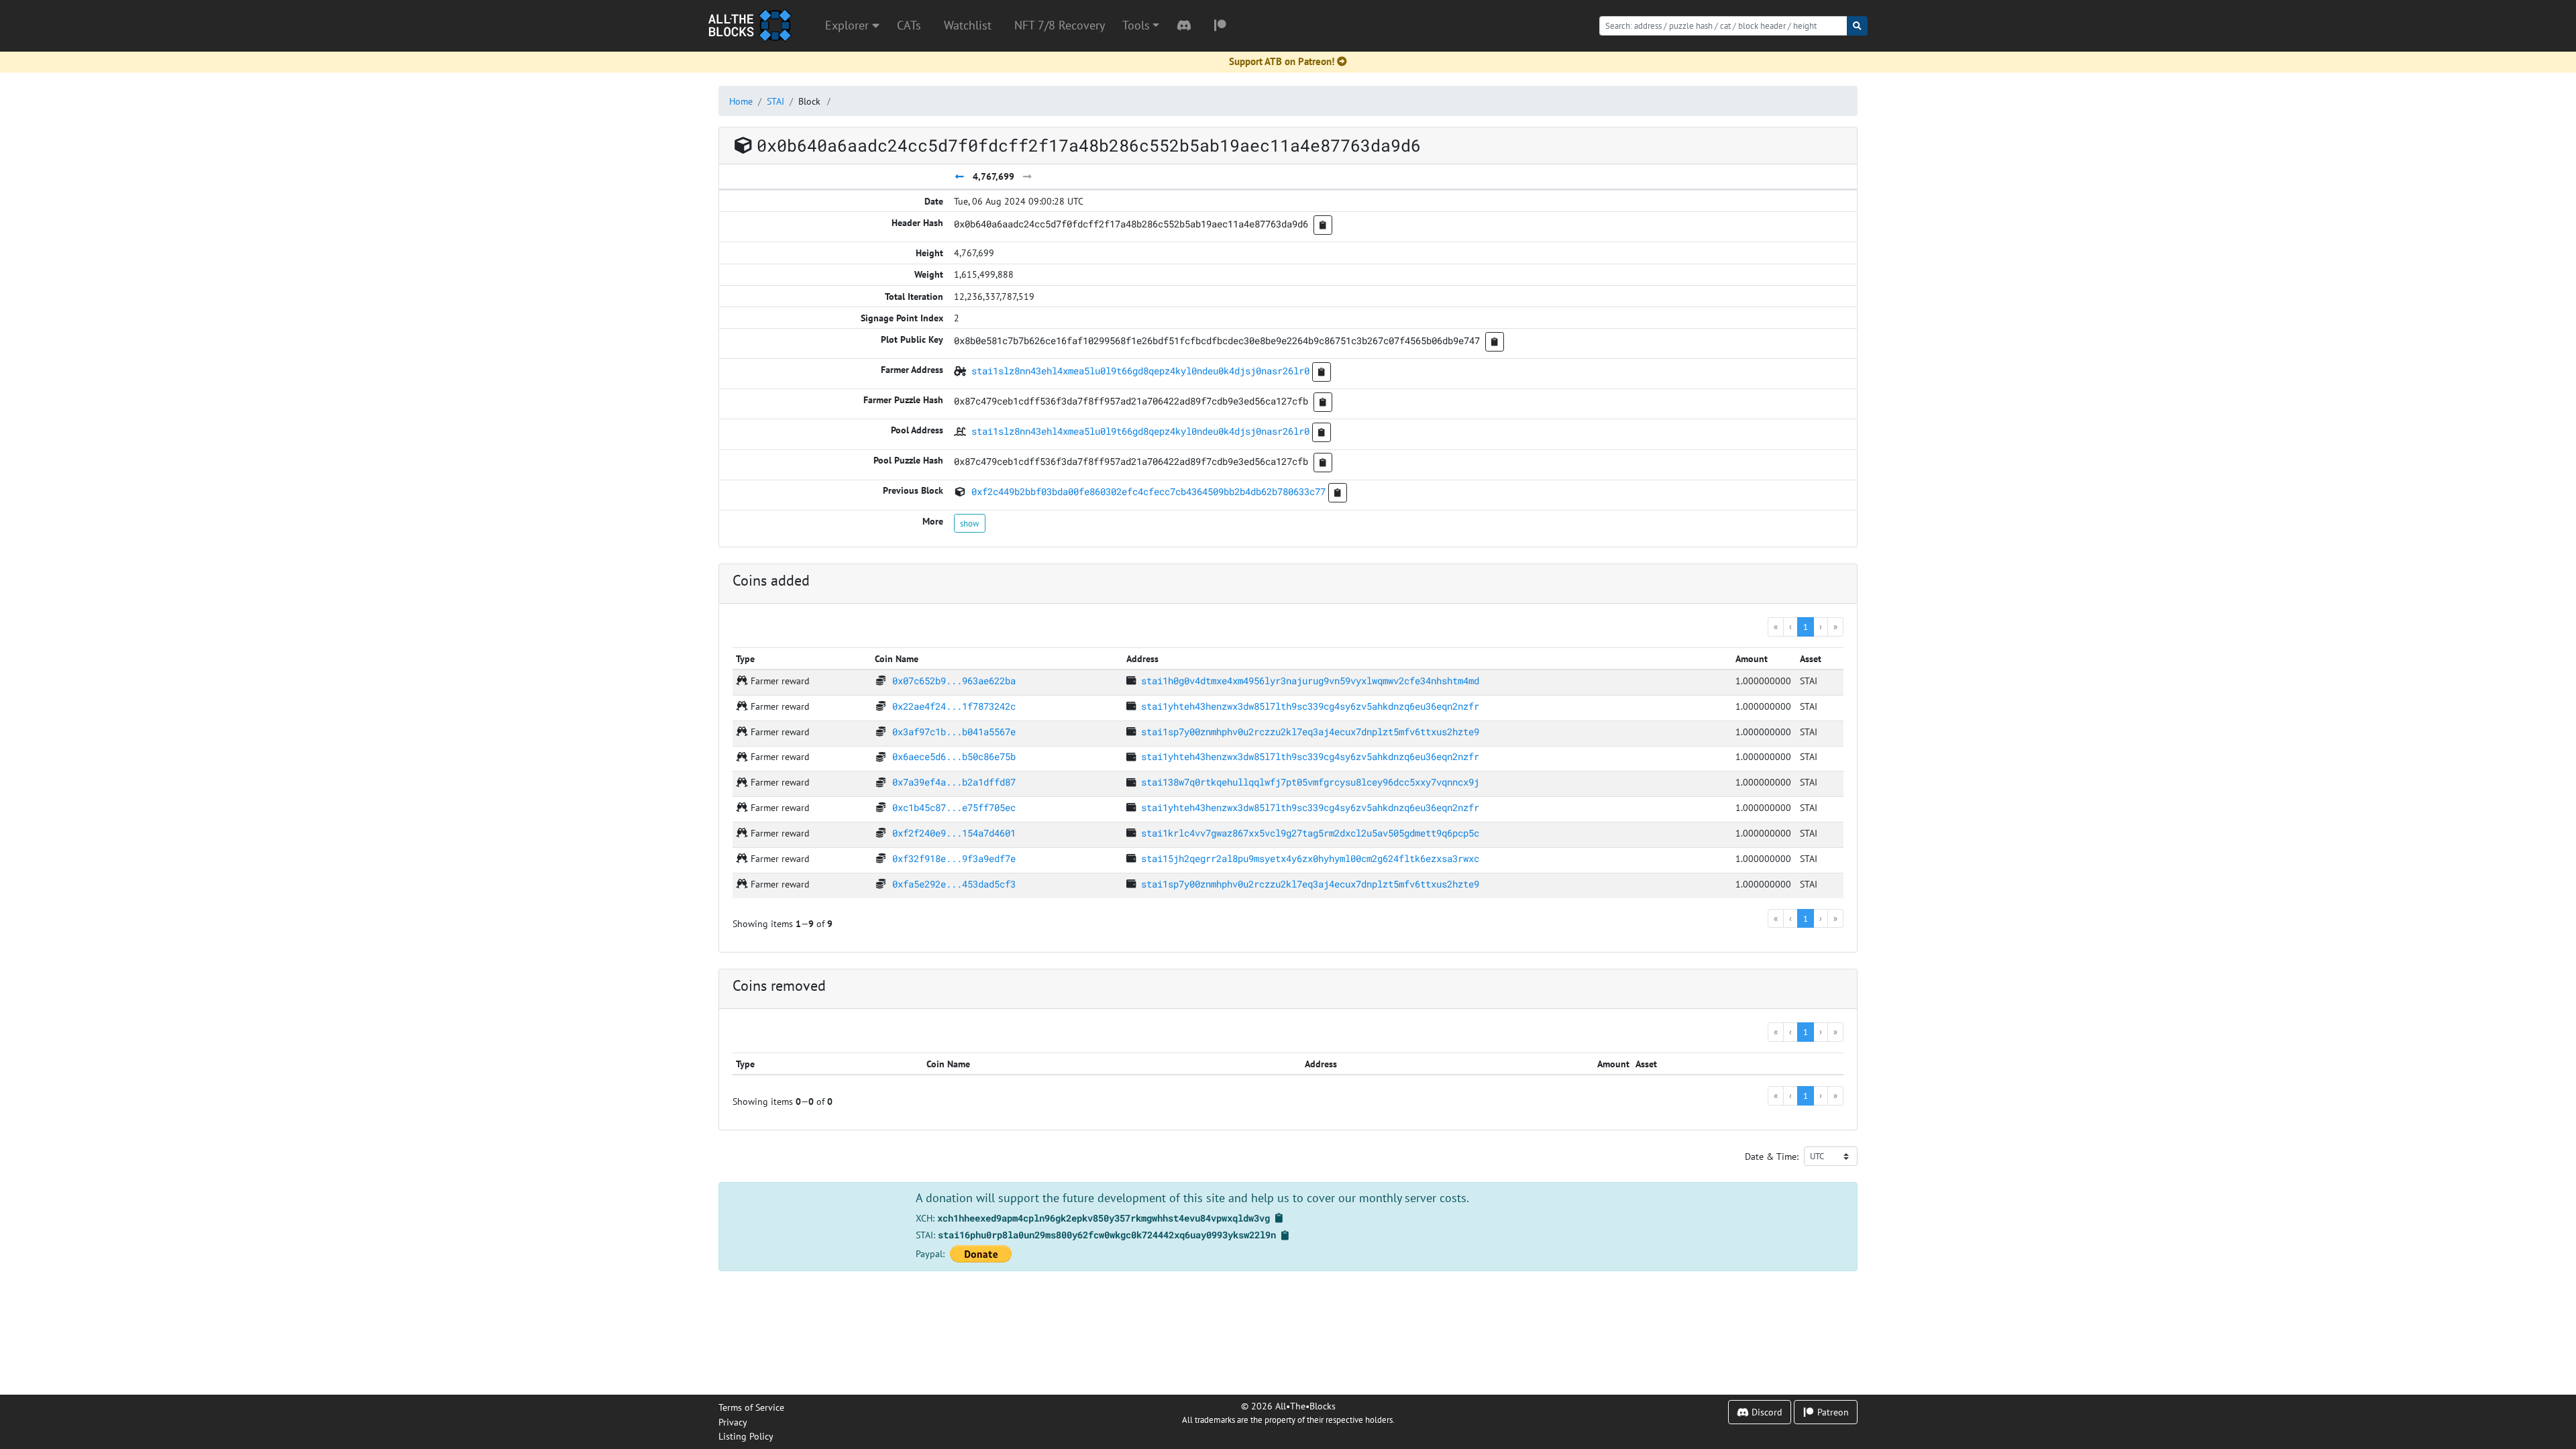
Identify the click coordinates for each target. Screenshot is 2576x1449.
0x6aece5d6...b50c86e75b (954, 756)
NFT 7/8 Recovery (1060, 25)
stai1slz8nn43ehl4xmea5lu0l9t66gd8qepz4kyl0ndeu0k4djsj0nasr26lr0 (1140, 371)
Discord (1766, 1412)
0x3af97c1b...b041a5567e (954, 732)
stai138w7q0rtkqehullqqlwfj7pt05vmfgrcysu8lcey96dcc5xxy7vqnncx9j (1310, 782)
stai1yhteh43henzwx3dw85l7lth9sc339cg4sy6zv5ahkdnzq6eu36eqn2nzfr (1310, 706)
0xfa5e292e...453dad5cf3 (954, 884)
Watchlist (968, 25)
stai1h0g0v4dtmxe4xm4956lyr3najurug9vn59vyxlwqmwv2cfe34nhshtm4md (1310, 681)
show (970, 523)
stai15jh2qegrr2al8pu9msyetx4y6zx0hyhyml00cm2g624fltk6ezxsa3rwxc (1310, 858)
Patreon (1832, 1412)
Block (809, 101)
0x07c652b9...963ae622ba (954, 681)
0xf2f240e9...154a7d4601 (954, 833)
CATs (909, 25)
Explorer (849, 25)
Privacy (733, 1422)
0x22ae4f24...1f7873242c (954, 706)
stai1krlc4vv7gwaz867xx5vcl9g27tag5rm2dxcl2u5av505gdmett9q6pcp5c (1310, 833)
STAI (775, 101)
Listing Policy (746, 1436)
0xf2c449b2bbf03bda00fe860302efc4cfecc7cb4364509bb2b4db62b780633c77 (1148, 491)
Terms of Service (751, 1407)
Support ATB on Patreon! (1282, 61)
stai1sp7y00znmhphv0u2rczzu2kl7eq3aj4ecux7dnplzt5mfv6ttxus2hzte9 (1310, 732)
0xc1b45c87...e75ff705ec (954, 807)
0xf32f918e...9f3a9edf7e (954, 858)
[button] (1141, 25)
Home (741, 101)
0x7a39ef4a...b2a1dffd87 (954, 782)
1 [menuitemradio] (1806, 627)
